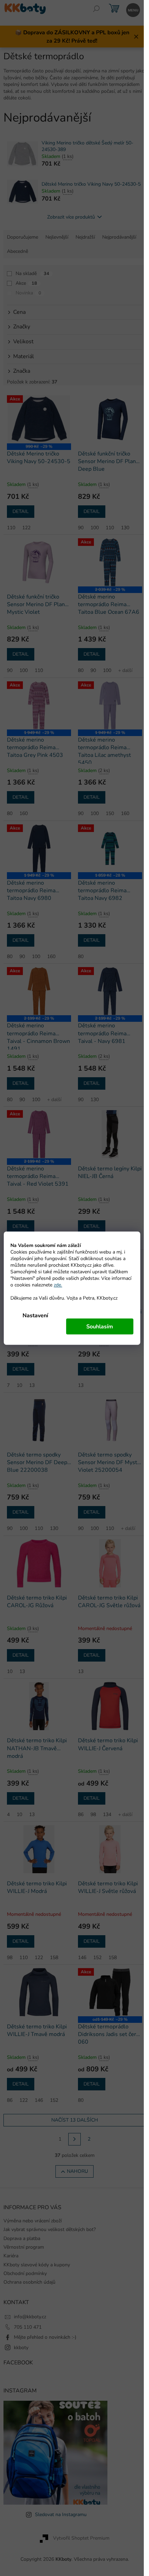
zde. (58, 1285)
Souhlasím (100, 1326)
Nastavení (35, 1315)
